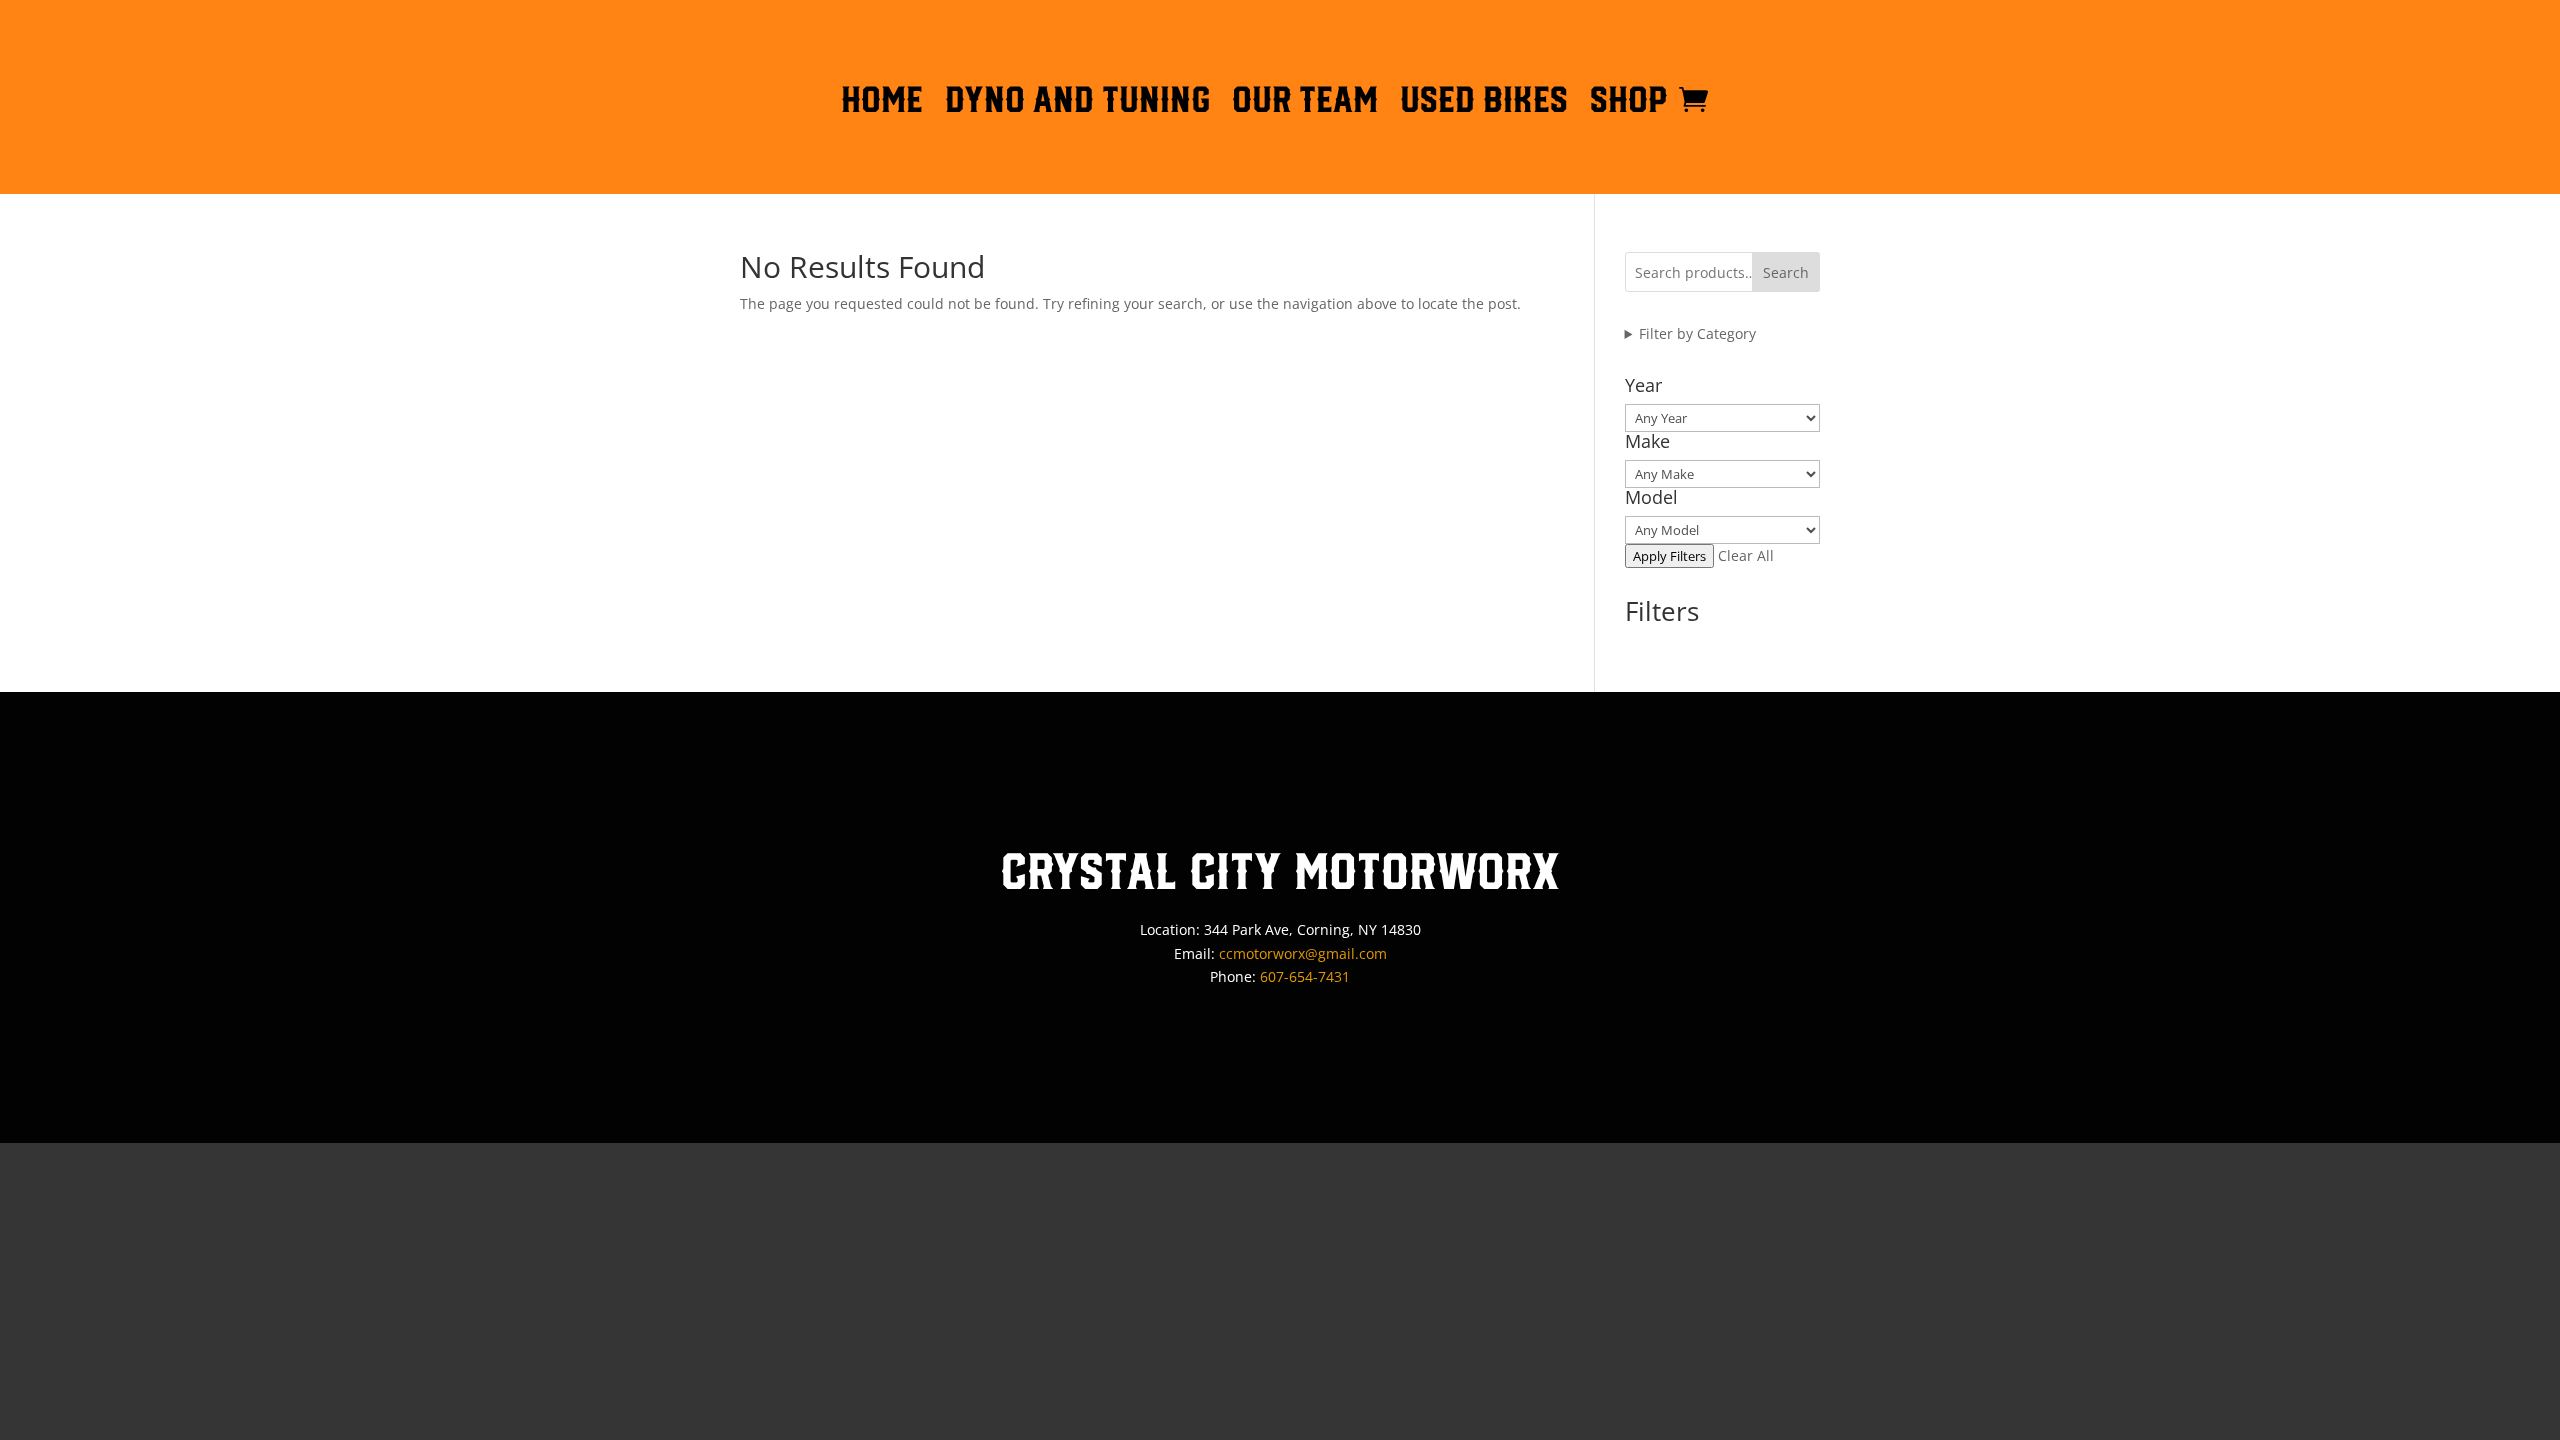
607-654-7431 (1305, 976)
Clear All (1746, 555)
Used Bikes (1484, 103)
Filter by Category (1697, 333)
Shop (1629, 103)
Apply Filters (1669, 556)
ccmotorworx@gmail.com (1303, 953)
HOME (882, 103)
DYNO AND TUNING (1077, 103)
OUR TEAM (1305, 103)
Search (1786, 272)
